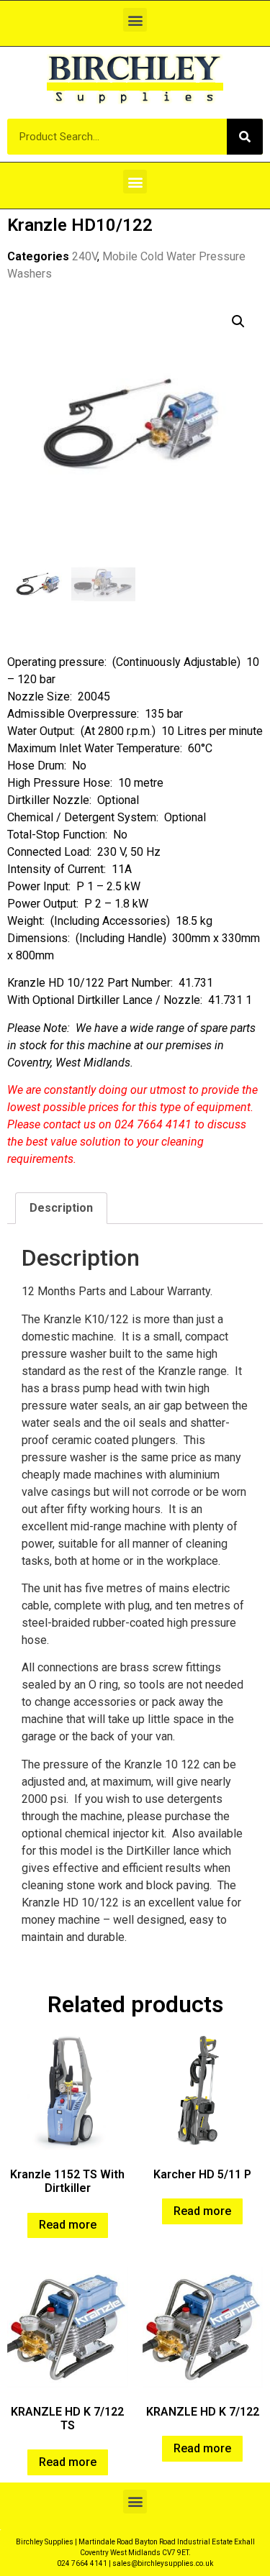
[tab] (61, 1208)
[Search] (245, 137)
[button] (135, 20)
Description (61, 1208)
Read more (68, 2225)
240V (85, 256)
